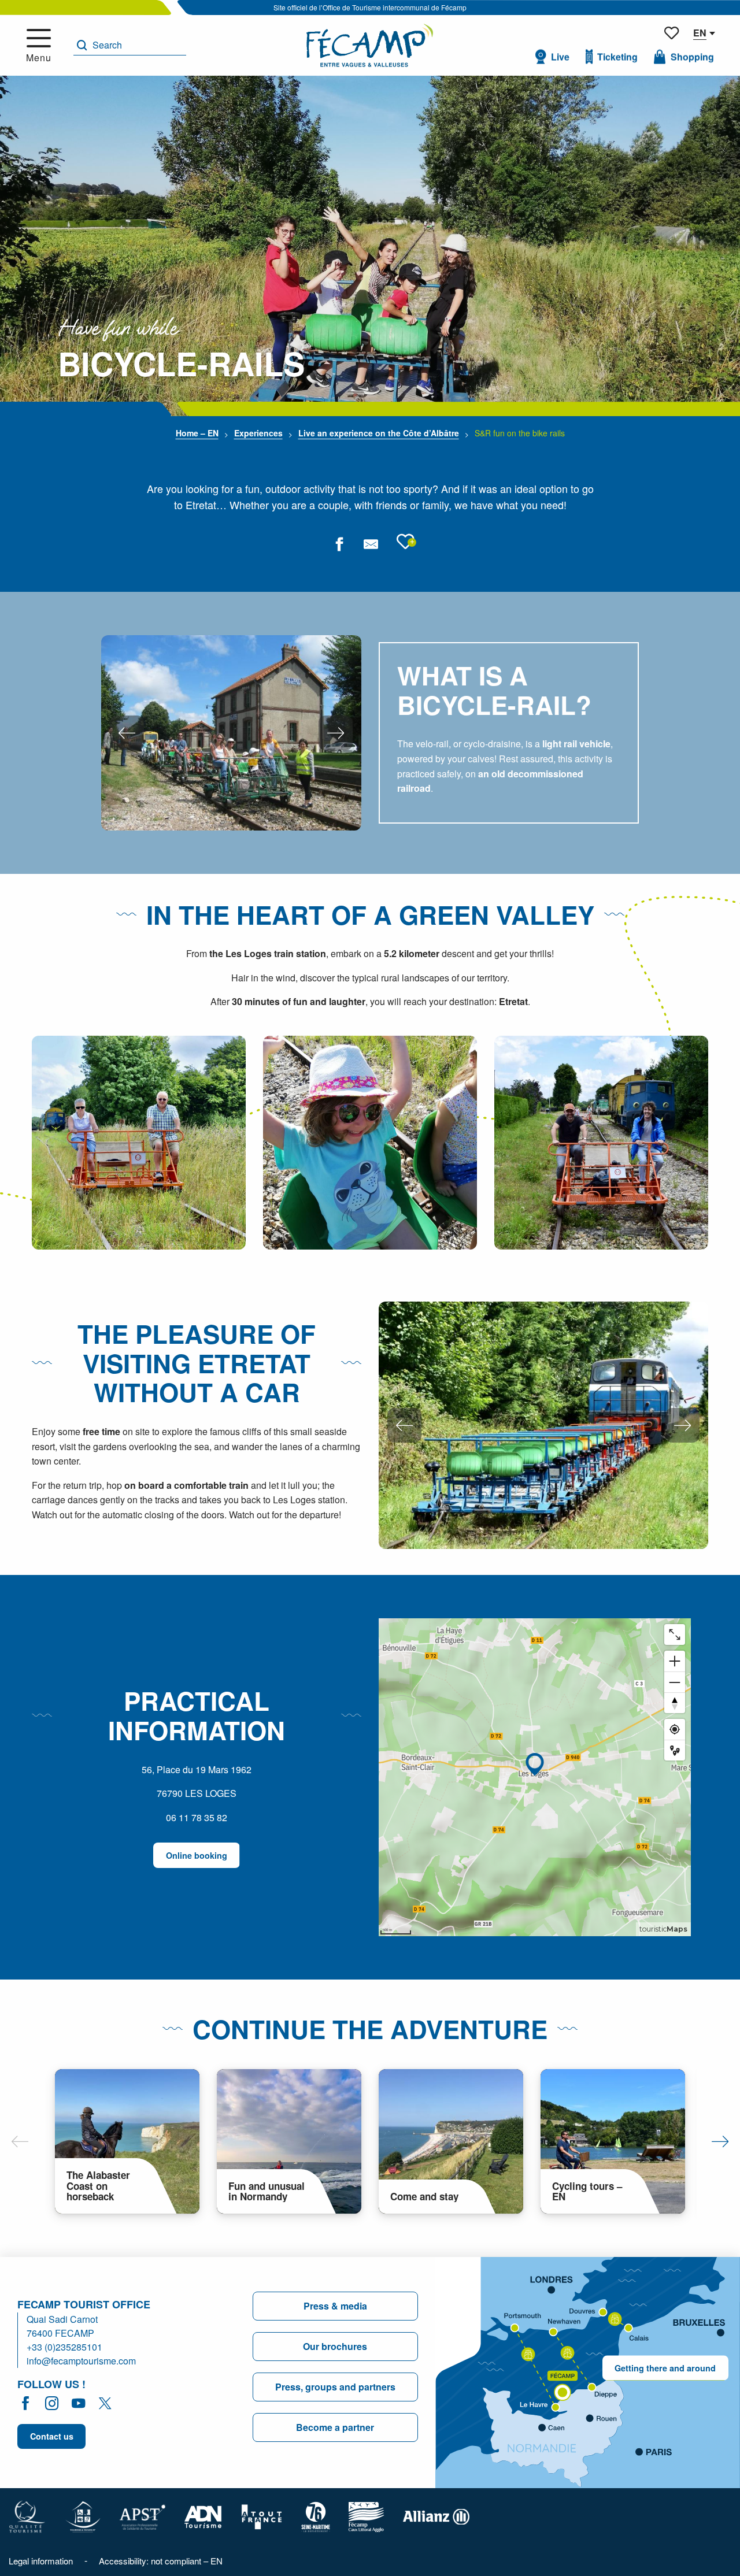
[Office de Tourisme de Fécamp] (370, 45)
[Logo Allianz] (436, 2516)
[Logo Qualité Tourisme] (27, 2516)
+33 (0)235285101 (64, 2347)
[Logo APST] (143, 2516)
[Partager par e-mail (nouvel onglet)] (371, 544)
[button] (130, 45)
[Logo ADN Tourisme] (203, 2516)
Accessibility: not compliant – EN (161, 2561)
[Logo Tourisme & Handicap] (83, 2516)
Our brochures (335, 2346)
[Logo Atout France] (262, 2516)
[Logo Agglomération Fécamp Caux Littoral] (367, 2516)
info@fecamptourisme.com (81, 2361)
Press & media (335, 2306)
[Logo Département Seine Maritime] (316, 2516)
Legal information (41, 2561)
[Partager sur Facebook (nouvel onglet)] (339, 544)
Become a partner (335, 2427)
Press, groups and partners (335, 2387)
